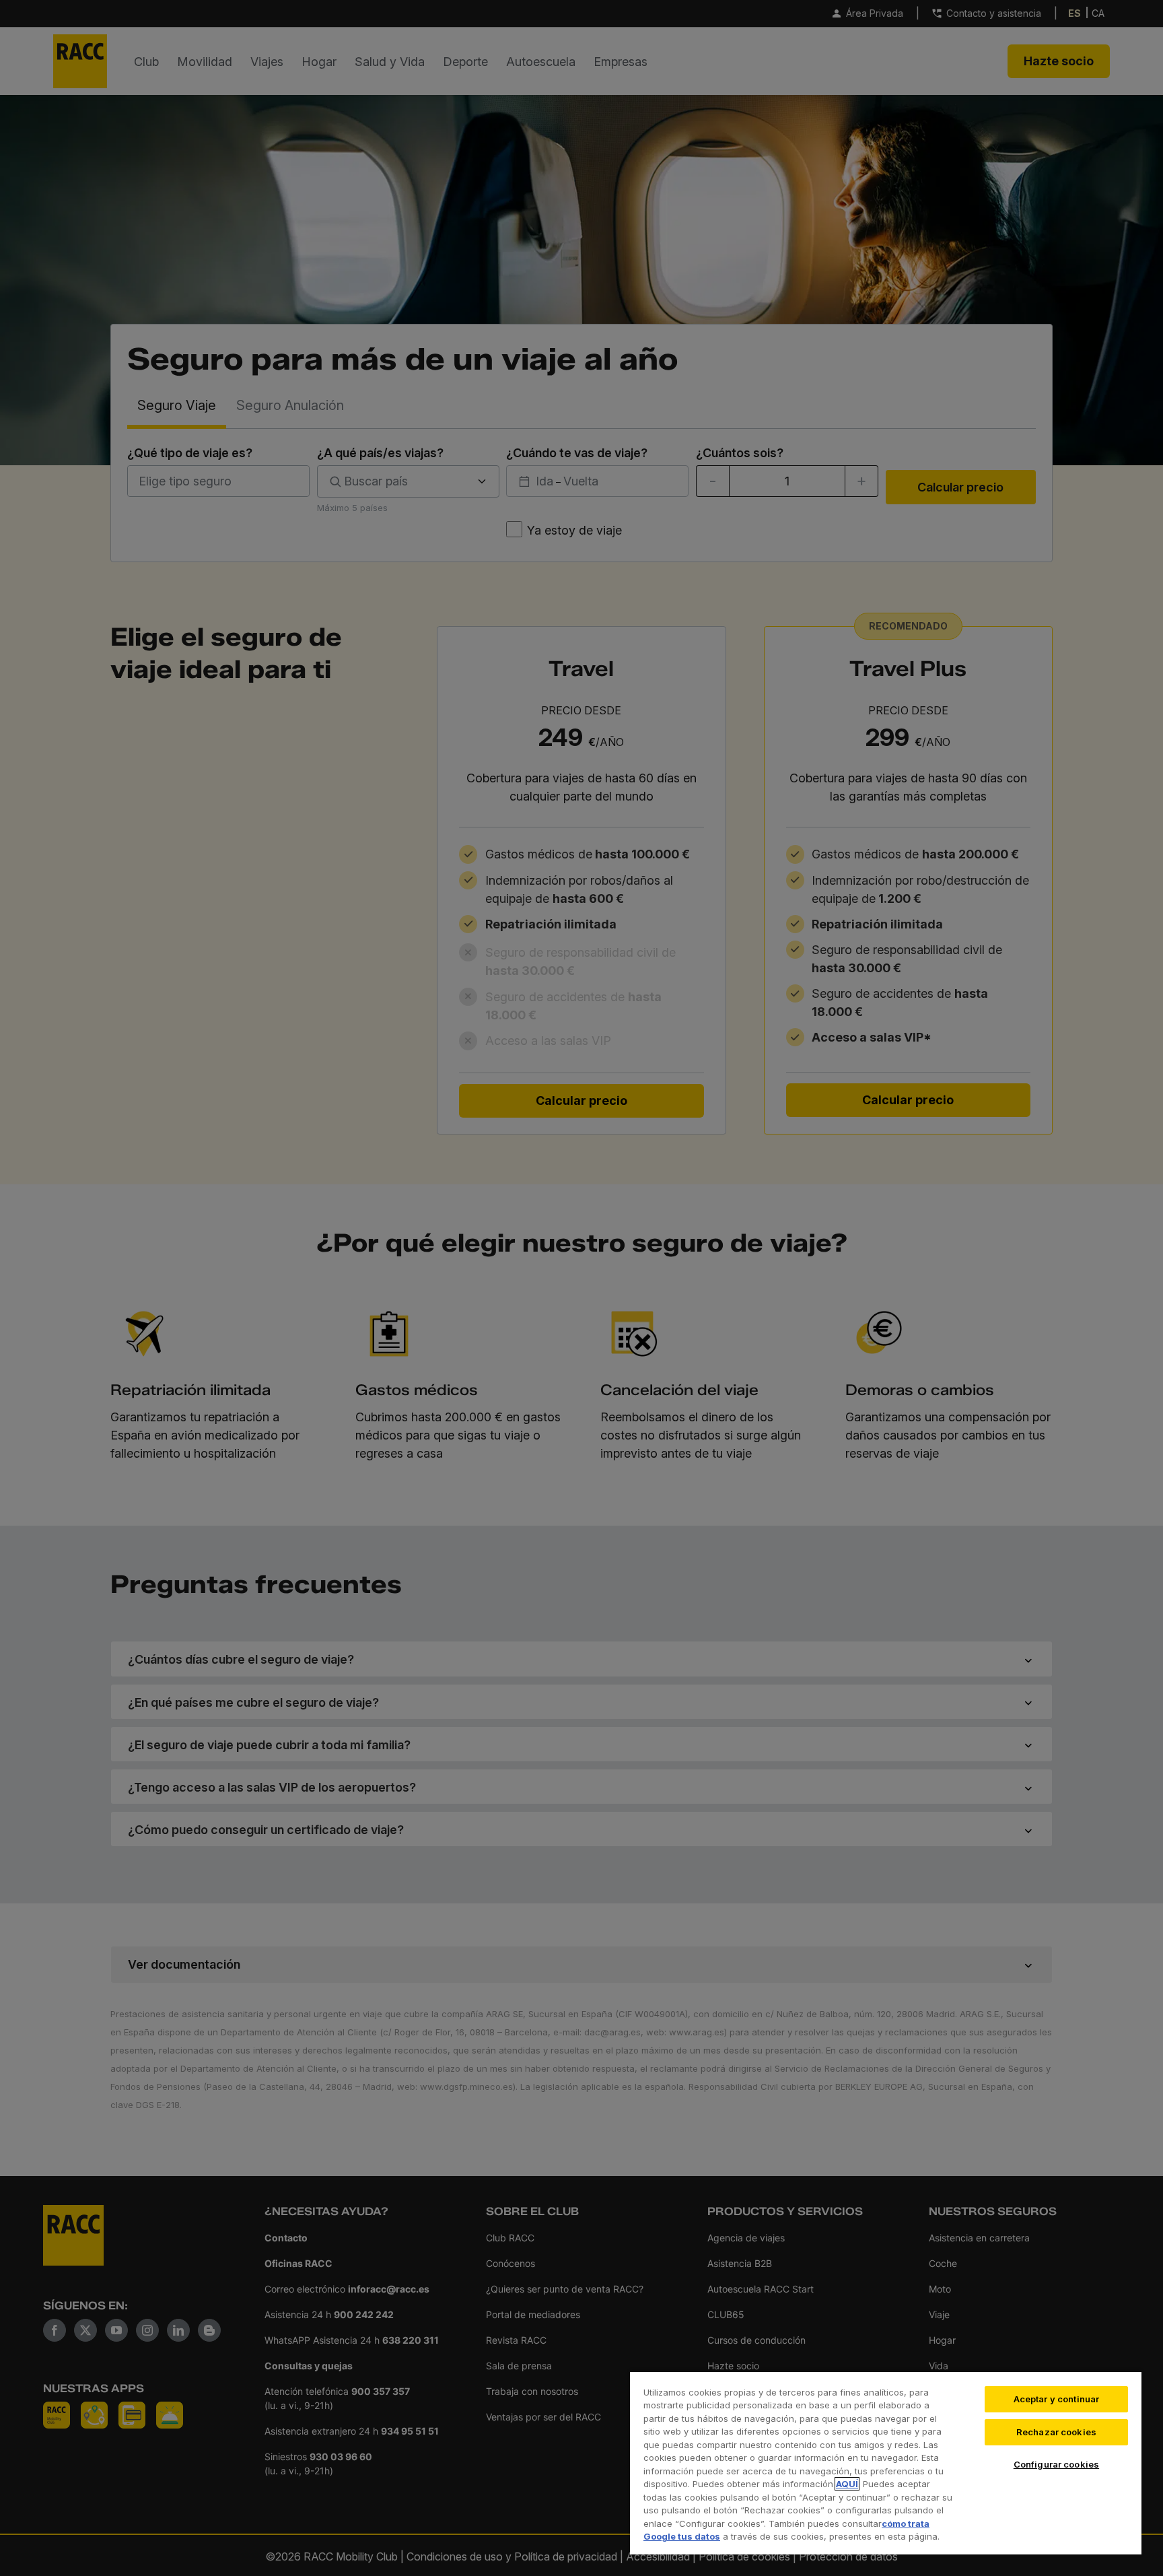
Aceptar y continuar (1056, 2399)
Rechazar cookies (1056, 2432)
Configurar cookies (1056, 2464)
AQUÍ (847, 2484)
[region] (886, 2463)
